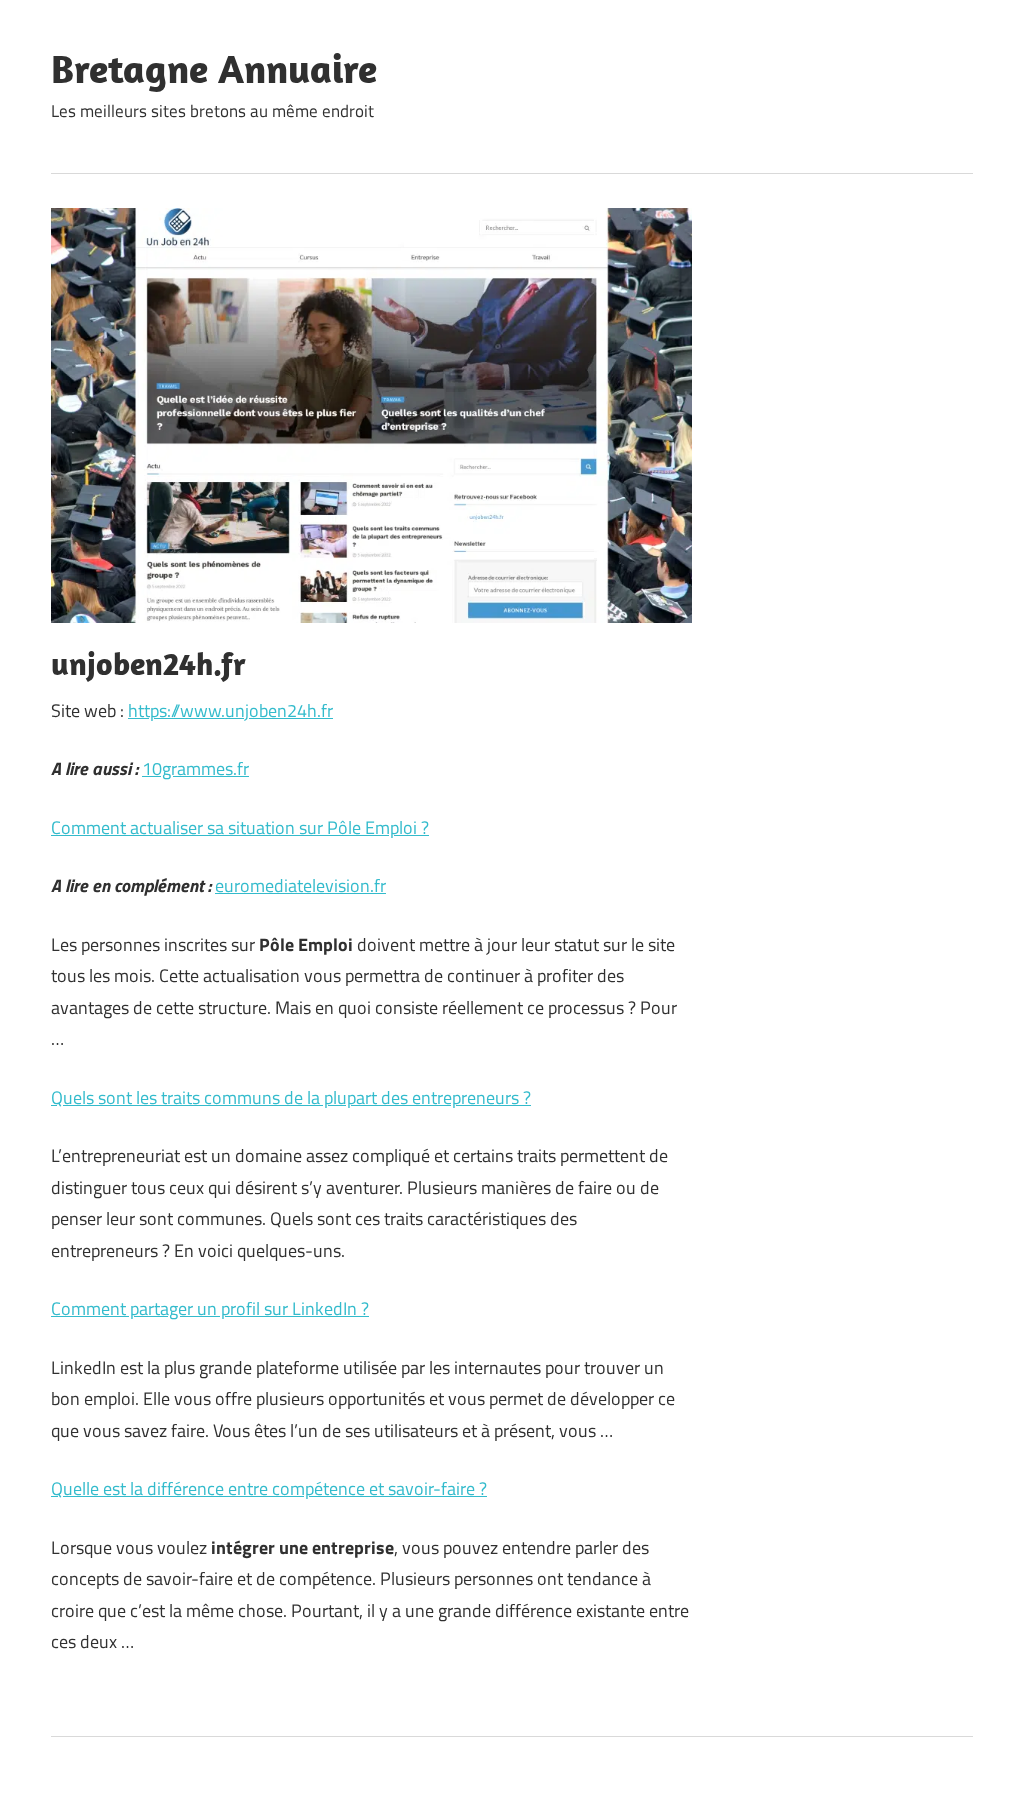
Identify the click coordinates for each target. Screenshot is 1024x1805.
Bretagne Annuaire (214, 68)
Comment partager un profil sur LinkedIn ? (210, 1308)
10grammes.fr (195, 768)
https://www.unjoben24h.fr (230, 710)
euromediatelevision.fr (300, 885)
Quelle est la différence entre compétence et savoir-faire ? (269, 1488)
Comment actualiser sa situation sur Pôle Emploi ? (240, 827)
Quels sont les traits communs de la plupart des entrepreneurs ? (291, 1097)
